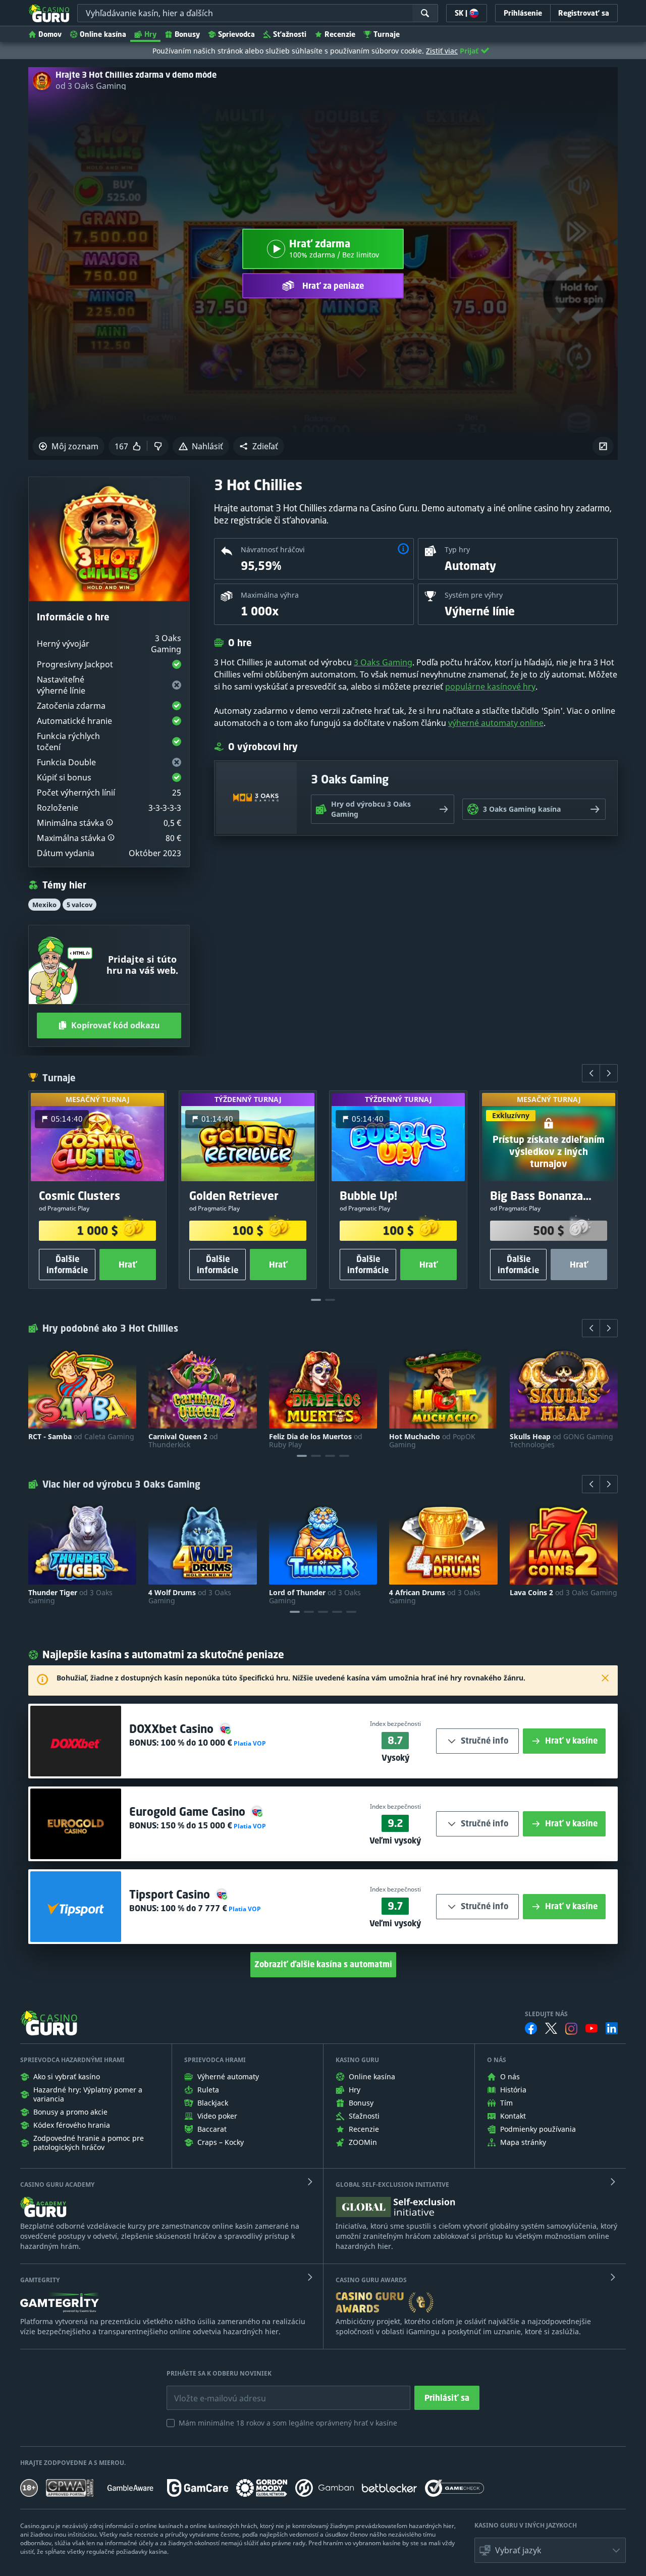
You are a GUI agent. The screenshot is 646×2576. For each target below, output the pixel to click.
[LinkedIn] (612, 2028)
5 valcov (79, 905)
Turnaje (387, 34)
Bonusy (187, 34)
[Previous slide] (591, 1073)
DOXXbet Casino (173, 1729)
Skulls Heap (561, 1441)
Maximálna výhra (270, 595)
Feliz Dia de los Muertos (316, 1441)
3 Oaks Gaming (383, 662)
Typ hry (457, 549)
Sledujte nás (546, 2014)
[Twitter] (551, 2028)
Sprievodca (236, 34)
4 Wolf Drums (190, 1597)
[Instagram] (571, 2029)
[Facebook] (531, 2028)
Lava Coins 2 (563, 1593)
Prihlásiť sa (447, 2398)
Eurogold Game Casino (189, 1811)
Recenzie (340, 34)
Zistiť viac (442, 51)
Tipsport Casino (171, 1894)
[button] (259, 446)
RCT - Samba (81, 1437)
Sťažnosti (290, 34)
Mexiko (44, 905)
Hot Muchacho (432, 1441)
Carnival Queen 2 (183, 1441)
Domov (50, 34)
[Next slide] (609, 1073)
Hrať (128, 1265)
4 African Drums (435, 1597)
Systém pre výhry (474, 595)
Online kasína (103, 34)
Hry (150, 34)
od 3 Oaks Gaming (91, 86)
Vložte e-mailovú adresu (211, 2391)
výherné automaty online (496, 723)
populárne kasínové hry (490, 687)
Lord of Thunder (315, 1597)
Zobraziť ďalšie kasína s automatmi (323, 1964)
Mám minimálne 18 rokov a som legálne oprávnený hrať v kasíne (288, 2423)
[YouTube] (591, 2028)
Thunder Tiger (70, 1597)
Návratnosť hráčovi (273, 549)
